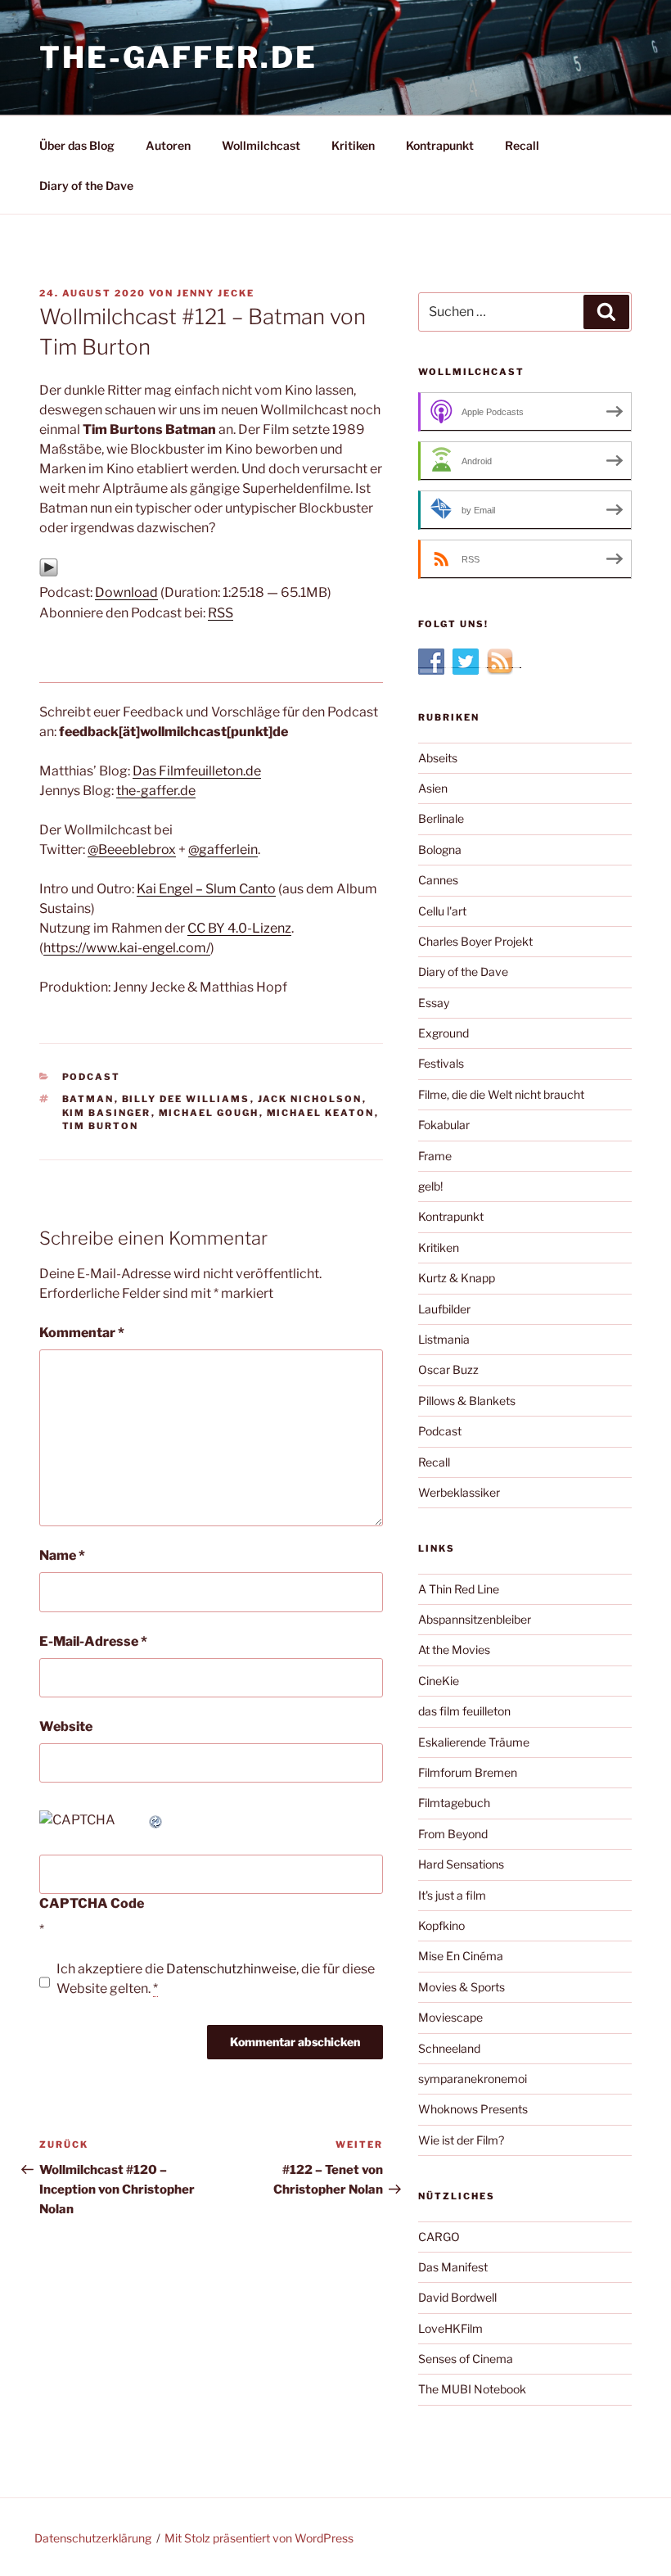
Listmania (444, 1339)
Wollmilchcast (261, 145)
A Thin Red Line (459, 1589)
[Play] (49, 573)
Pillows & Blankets (467, 1401)
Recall (522, 145)
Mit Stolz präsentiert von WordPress (259, 2538)
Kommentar (82, 1333)
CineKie (439, 1681)
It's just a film (452, 1895)
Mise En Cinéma (461, 1956)
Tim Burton (101, 1126)
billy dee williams (186, 1099)
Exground (444, 1033)
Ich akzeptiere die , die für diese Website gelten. (216, 1979)
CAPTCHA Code (92, 1903)
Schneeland (449, 2048)
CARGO (439, 2237)
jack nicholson (310, 1099)
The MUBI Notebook (472, 2389)
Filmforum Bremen (468, 1772)
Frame (435, 1156)
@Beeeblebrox (132, 850)
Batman (88, 1099)
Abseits (438, 758)
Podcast (92, 1077)
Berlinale (441, 818)
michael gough (209, 1113)
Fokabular (444, 1125)
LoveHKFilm (450, 2328)
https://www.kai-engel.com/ (127, 948)
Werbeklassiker (459, 1492)
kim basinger (107, 1113)
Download (126, 592)
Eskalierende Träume (474, 1742)
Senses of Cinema (466, 2359)
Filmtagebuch (454, 1803)
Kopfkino (441, 1925)
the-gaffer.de (178, 57)
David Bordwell (457, 2297)
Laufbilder (444, 1309)
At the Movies (454, 1650)
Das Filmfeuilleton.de (197, 771)
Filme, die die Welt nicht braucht (501, 1094)
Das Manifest (453, 2267)
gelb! (430, 1186)
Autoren (168, 145)
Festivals (441, 1063)
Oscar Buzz (448, 1369)
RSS (221, 613)
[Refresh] (156, 1820)
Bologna (440, 850)
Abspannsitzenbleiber (475, 1619)
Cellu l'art (442, 911)
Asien (433, 788)
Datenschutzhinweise (231, 1969)
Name (62, 1555)
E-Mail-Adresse (93, 1641)
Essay (434, 1003)
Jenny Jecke (216, 293)
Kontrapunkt (440, 145)
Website (66, 1726)
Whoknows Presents (473, 2109)
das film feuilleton (464, 1711)
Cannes (438, 880)
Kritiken (353, 145)
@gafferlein (223, 850)
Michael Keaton (321, 1113)
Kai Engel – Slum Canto (206, 889)
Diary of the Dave (86, 185)
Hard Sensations (461, 1864)
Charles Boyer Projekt (475, 941)
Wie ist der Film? (461, 2140)
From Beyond (453, 1834)
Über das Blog (77, 145)
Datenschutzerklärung (93, 2538)
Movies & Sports (462, 1987)
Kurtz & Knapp (457, 1278)
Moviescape (450, 2017)
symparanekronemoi (473, 2079)
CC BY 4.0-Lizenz (239, 928)
